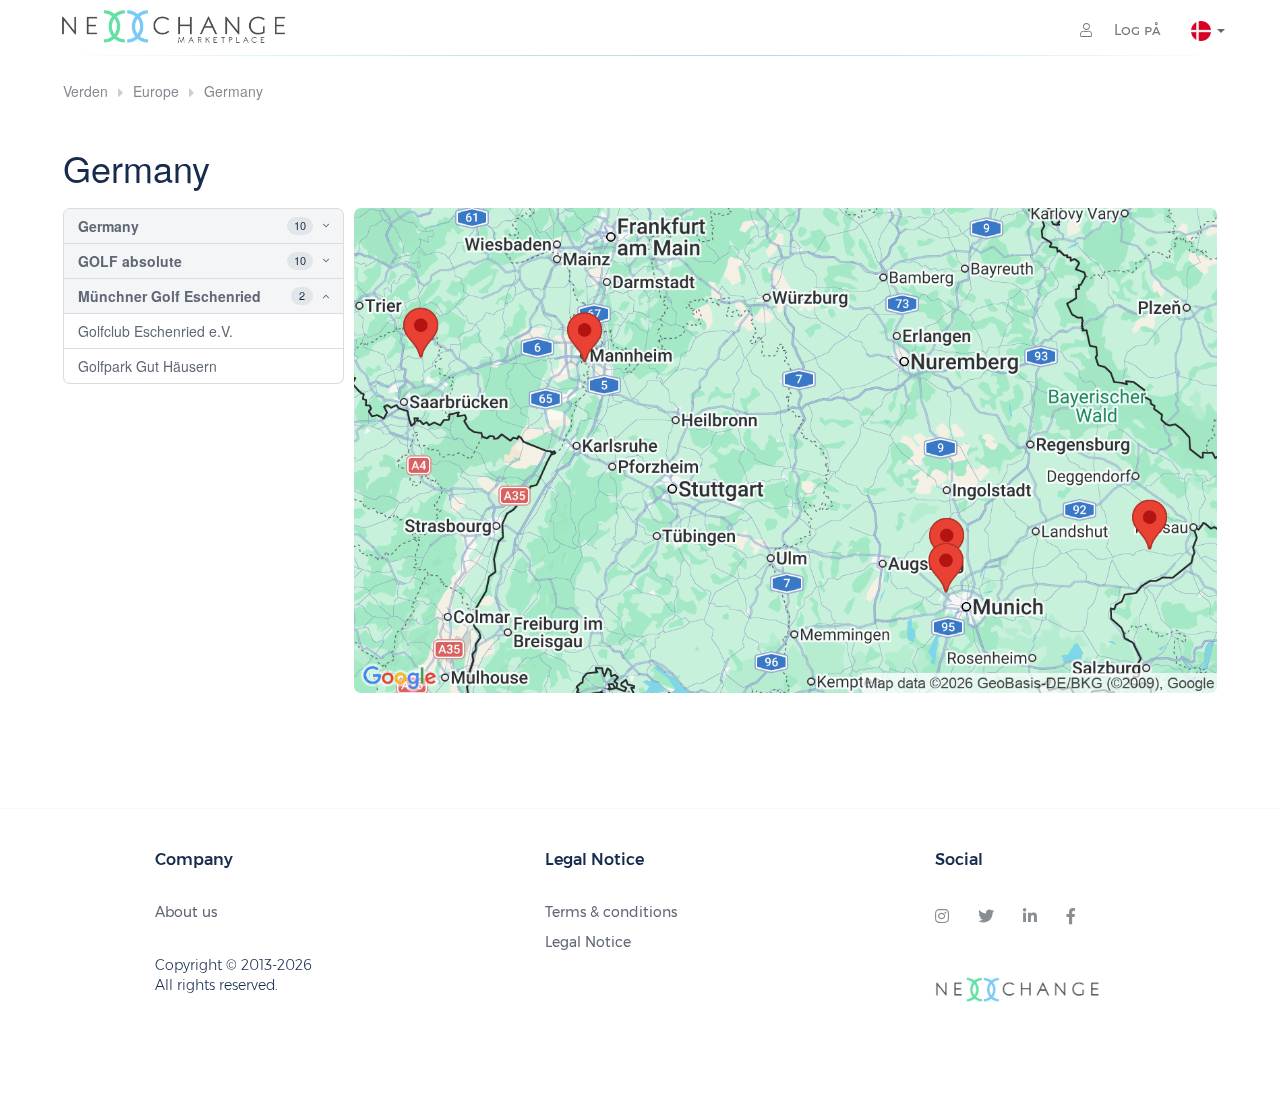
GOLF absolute (130, 261)
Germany (233, 91)
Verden (85, 91)
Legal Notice (588, 942)
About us (186, 912)
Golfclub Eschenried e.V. (155, 331)
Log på (1135, 30)
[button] (308, 226)
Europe (156, 91)
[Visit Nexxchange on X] (986, 917)
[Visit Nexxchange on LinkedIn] (1030, 917)
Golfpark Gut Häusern (147, 366)
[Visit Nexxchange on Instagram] (942, 917)
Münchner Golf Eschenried (169, 296)
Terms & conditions (611, 912)
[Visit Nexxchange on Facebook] (1071, 917)
